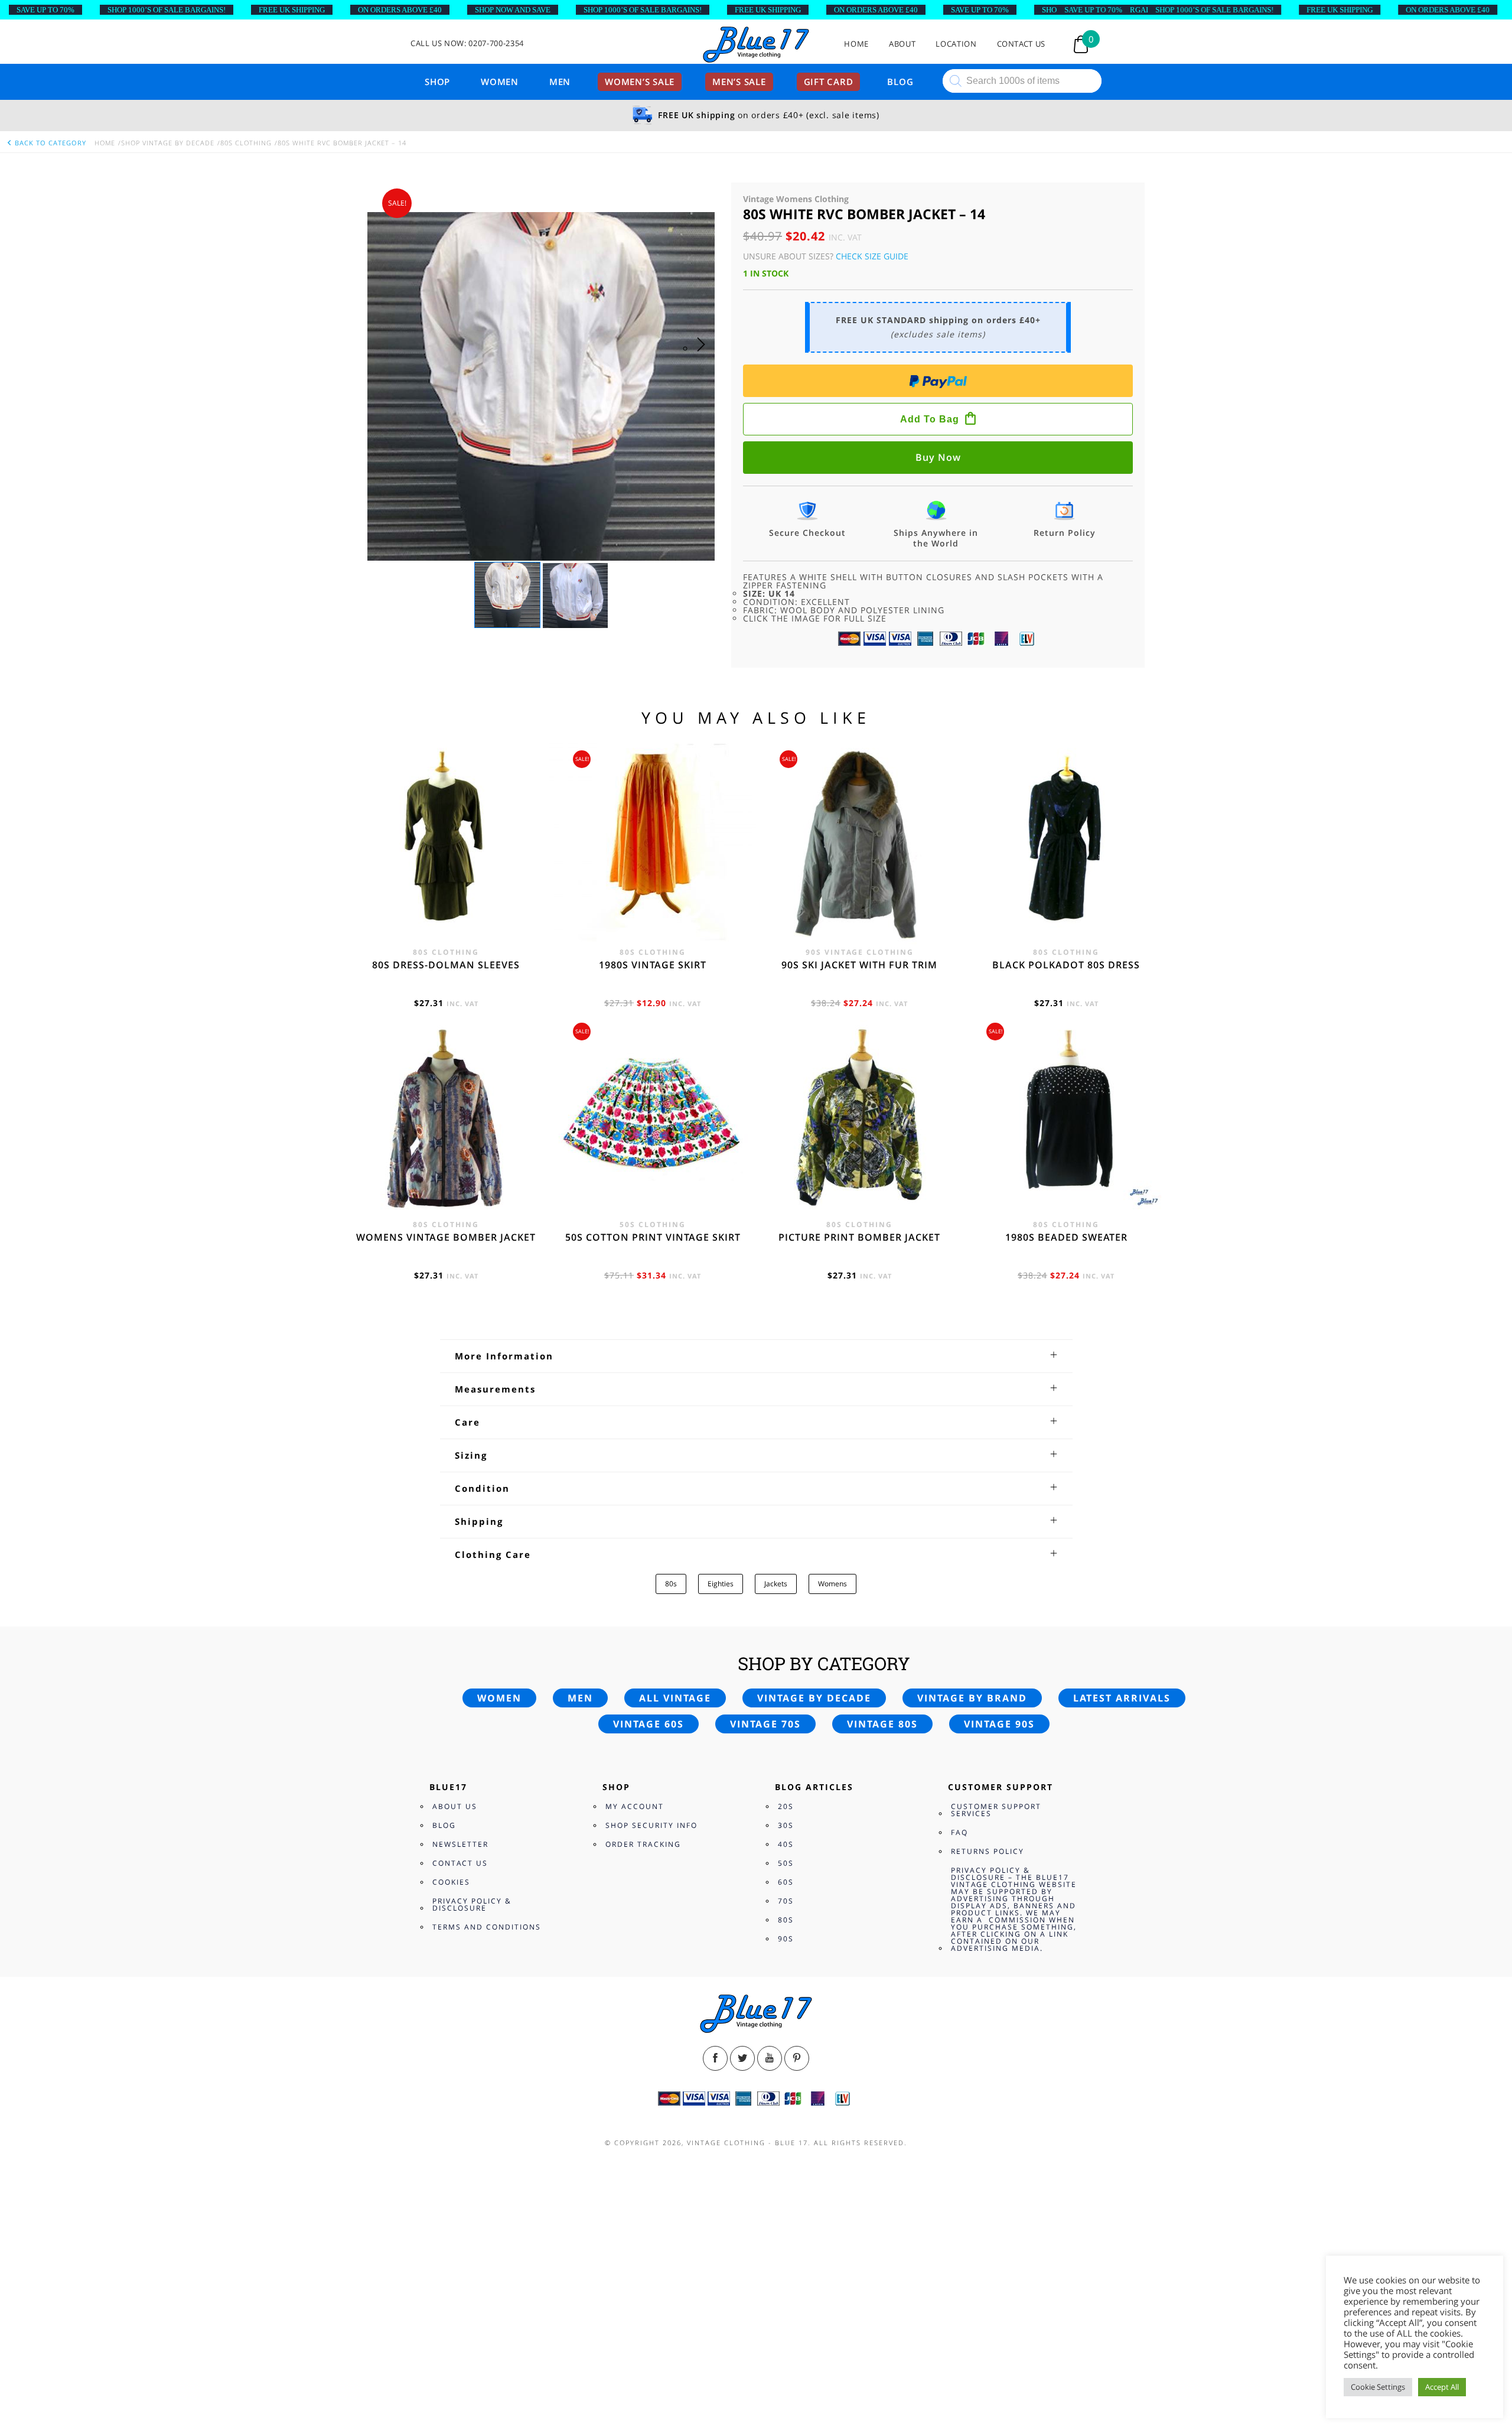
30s (786, 1825)
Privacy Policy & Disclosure (472, 1904)
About (902, 44)
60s (786, 1882)
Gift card (829, 82)
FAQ (959, 1832)
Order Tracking (643, 1844)
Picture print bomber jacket (859, 1237)
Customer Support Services (996, 1810)
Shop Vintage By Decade (168, 143)
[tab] (756, 1356)
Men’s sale (739, 82)
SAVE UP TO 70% (45, 10)
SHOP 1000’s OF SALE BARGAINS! (167, 10)
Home (856, 44)
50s (786, 1863)
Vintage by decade (814, 1698)
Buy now (938, 457)
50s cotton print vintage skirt (653, 1237)
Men (560, 82)
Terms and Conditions (487, 1927)
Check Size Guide (872, 256)
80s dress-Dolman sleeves (446, 965)
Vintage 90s (999, 1724)
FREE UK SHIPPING (292, 10)
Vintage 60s (649, 1724)
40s (786, 1844)
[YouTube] (770, 2058)
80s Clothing (246, 143)
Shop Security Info (651, 1825)
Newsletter (460, 1844)
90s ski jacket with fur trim (859, 965)
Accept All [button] (1442, 2387)
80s (671, 1584)
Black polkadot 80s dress (1066, 965)
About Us (455, 1806)
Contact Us (1021, 44)
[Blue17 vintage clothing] (756, 45)
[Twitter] (742, 2058)
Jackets (776, 1584)
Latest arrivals (1122, 1698)
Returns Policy (988, 1851)
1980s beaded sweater (1066, 1237)
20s (786, 1806)
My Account (635, 1806)
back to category (49, 143)
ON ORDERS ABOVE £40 (400, 10)
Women (500, 82)
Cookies (451, 1882)
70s (786, 1901)
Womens (832, 1584)
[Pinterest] (797, 2058)
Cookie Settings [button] (1378, 2387)
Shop (437, 82)
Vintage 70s (765, 1724)
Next (704, 356)
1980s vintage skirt (653, 965)
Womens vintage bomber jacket (446, 1237)
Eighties (721, 1584)
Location (956, 44)
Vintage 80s (882, 1724)
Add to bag (930, 419)
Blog (900, 82)
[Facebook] (715, 2058)
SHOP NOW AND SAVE (513, 10)
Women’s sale (640, 82)
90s (786, 1939)
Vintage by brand (972, 1698)
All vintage (675, 1698)
